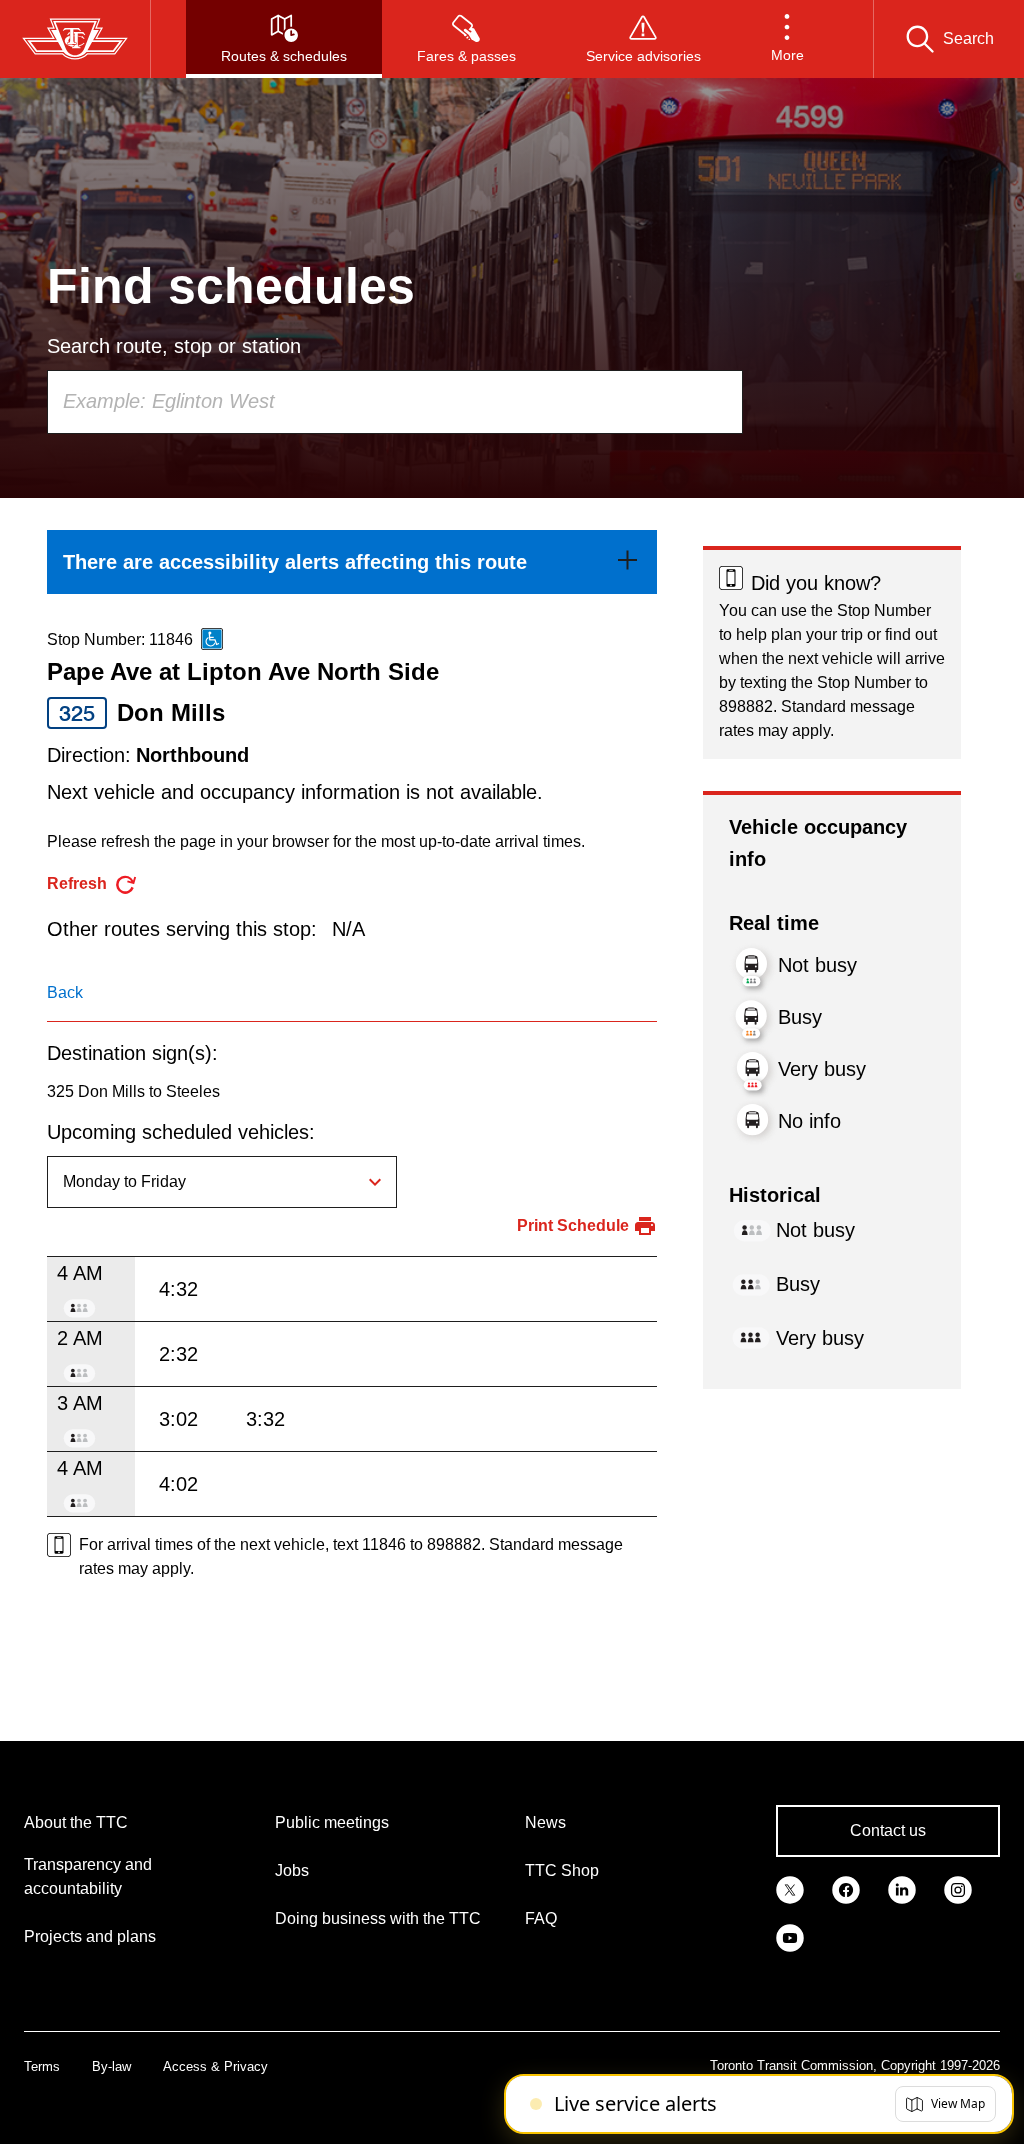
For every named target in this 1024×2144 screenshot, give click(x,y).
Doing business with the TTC (378, 1918)
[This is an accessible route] (212, 639)
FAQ (541, 1918)
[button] (787, 39)
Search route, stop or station (174, 346)
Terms (42, 2066)
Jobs (292, 1870)
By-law (111, 2066)
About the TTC (76, 1822)
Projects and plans (90, 1936)
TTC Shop (562, 1870)
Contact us (888, 1830)
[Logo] (75, 39)
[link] (352, 562)
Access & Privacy (215, 2066)
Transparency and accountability (88, 1876)
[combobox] (395, 402)
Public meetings (332, 1822)
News (545, 1822)
